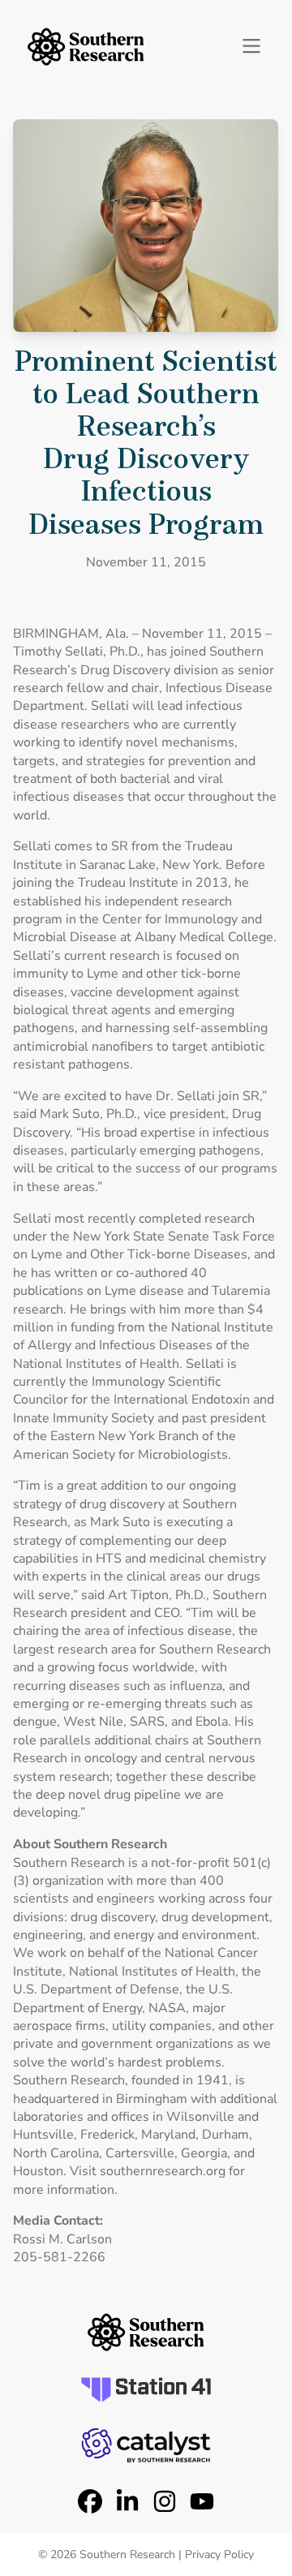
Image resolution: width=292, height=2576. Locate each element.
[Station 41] (146, 2389)
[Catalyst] (146, 2445)
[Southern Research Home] (86, 47)
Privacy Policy (219, 2554)
